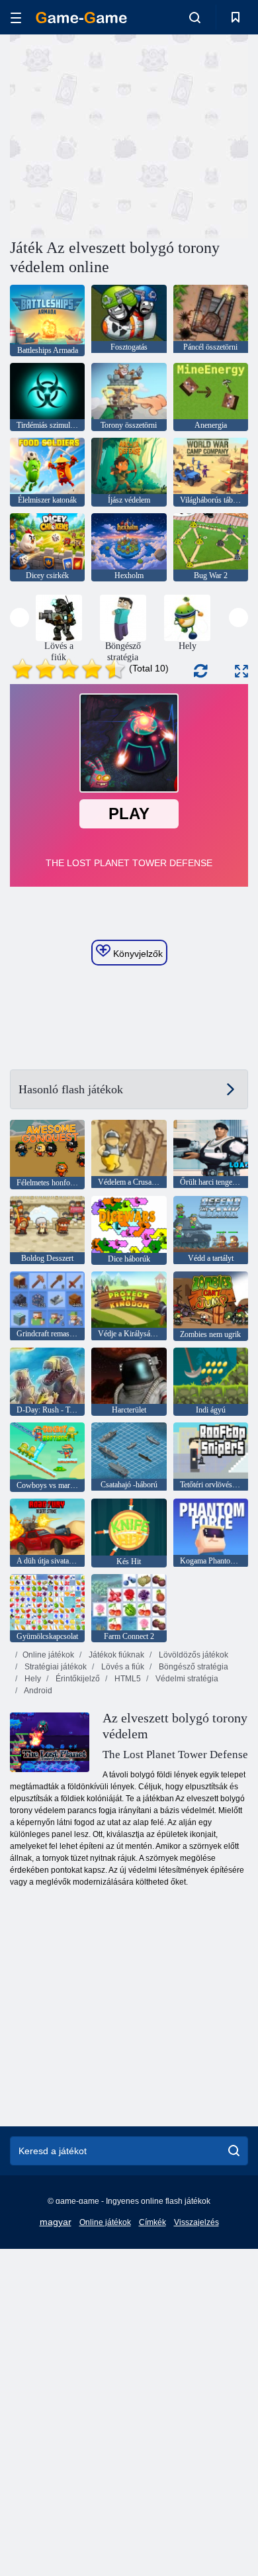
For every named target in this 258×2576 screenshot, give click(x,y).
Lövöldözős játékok (193, 1655)
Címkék (152, 2222)
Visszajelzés (196, 2222)
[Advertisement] (122, 134)
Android (37, 1691)
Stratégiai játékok (55, 1667)
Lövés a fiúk (122, 1667)
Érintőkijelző (77, 1679)
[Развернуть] (241, 671)
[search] (234, 2151)
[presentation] (20, 618)
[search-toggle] (195, 17)
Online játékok (48, 1655)
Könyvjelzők (137, 954)
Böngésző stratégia (193, 1667)
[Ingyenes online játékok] (81, 18)
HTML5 (127, 1679)
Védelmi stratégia (186, 1679)
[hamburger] (16, 18)
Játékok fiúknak (115, 1655)
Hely (32, 1679)
